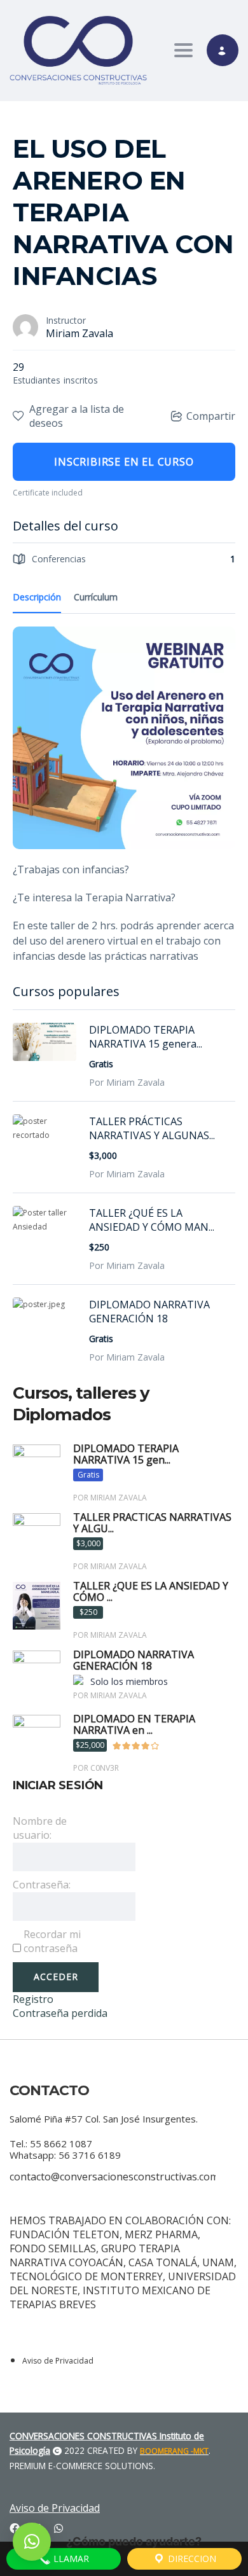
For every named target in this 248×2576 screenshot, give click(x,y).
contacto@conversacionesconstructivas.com (114, 2177)
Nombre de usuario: (40, 1828)
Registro (33, 1999)
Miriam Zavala (79, 333)
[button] (32, 2542)
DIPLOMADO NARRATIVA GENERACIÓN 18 (149, 1312)
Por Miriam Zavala (127, 1082)
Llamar (70, 2559)
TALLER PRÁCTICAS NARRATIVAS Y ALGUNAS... (152, 1128)
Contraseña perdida (60, 2013)
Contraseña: (42, 1885)
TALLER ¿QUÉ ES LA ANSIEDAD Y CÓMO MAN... (152, 1220)
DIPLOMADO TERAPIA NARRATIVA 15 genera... (146, 1037)
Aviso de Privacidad (58, 2361)
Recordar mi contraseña (52, 1941)
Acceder (56, 1977)
